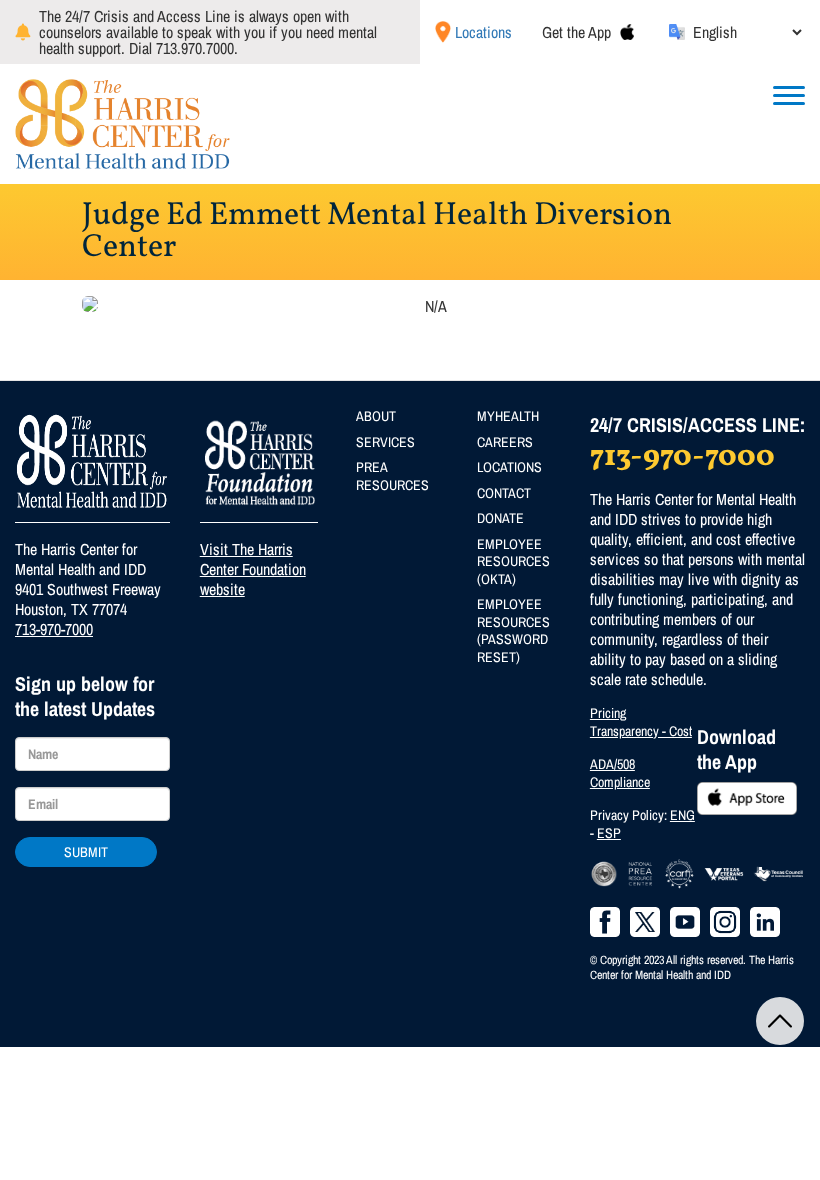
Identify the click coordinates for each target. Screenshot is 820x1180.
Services (385, 442)
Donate (500, 518)
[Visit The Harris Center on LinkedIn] (765, 922)
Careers (505, 442)
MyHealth (508, 416)
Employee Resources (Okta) (513, 561)
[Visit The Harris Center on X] (645, 922)
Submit (86, 852)
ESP (609, 833)
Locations (483, 32)
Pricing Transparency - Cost (641, 722)
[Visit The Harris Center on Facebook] (605, 922)
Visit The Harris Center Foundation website (253, 569)
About (376, 416)
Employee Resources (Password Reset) (513, 630)
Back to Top (780, 1021)
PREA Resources (392, 476)
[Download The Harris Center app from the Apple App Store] (627, 32)
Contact (504, 493)
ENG (682, 815)
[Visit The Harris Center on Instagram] (725, 922)
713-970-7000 (54, 629)
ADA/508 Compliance (620, 773)
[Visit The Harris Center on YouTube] (685, 922)
